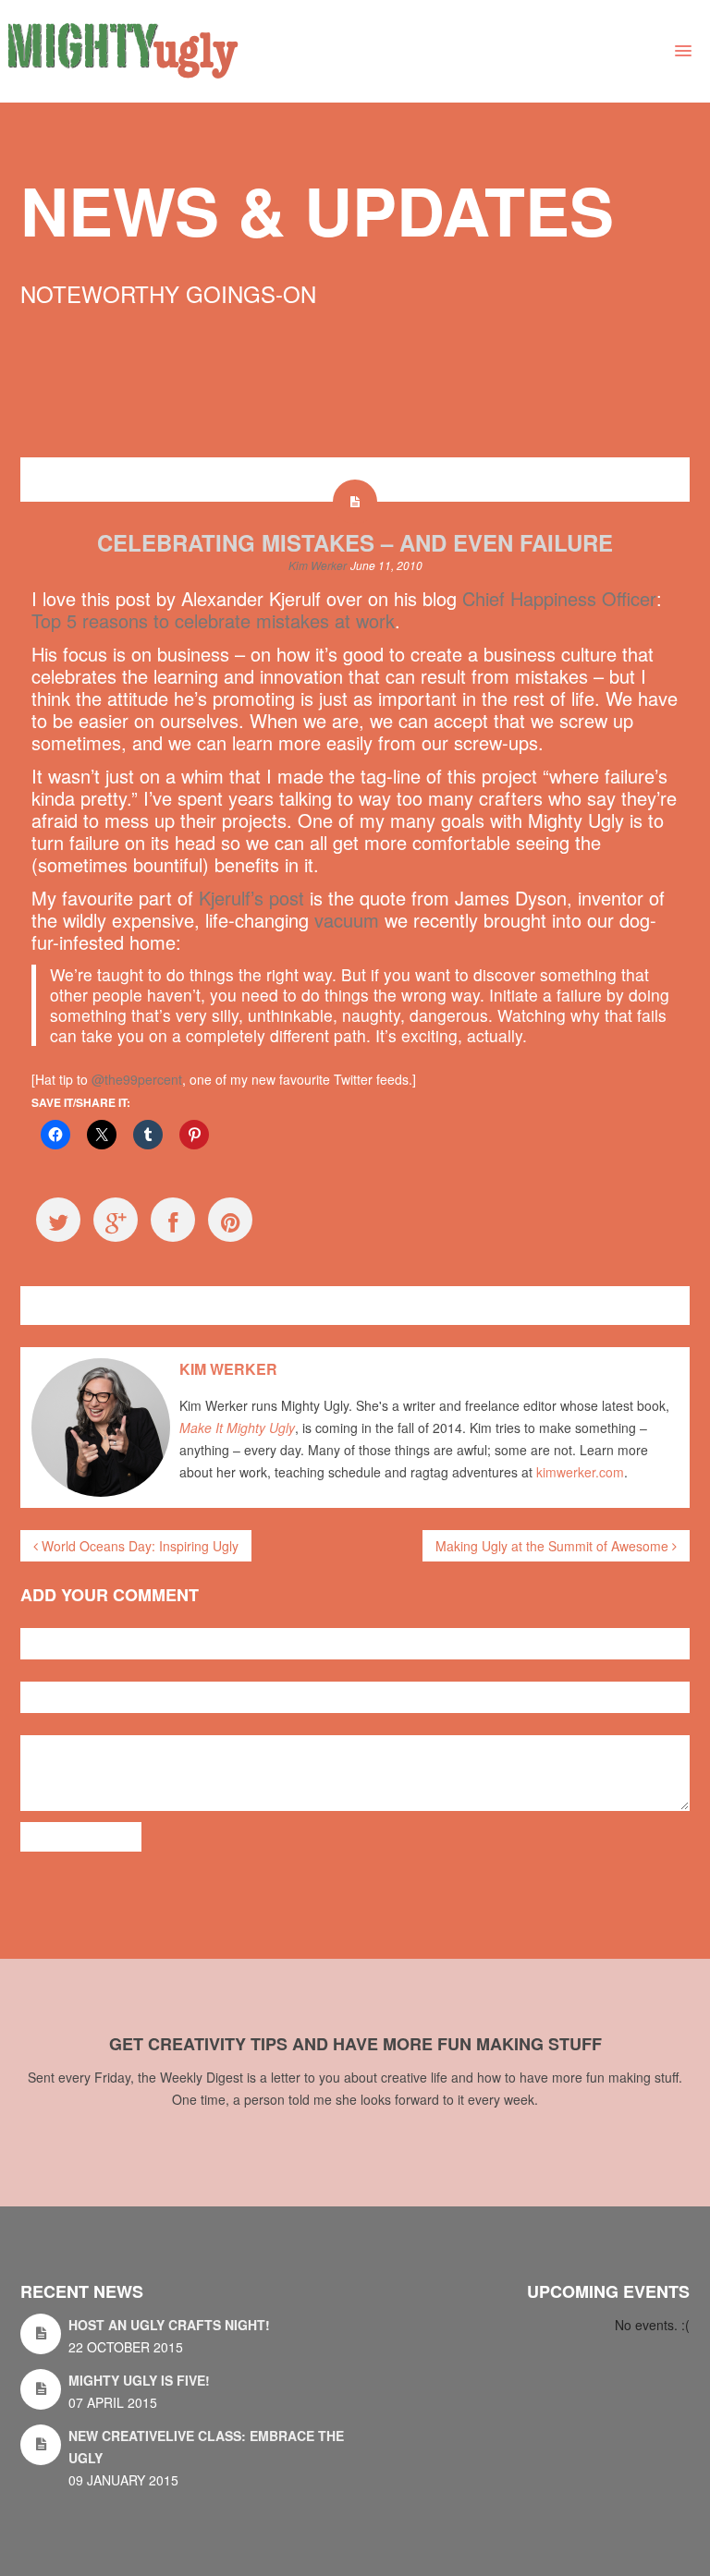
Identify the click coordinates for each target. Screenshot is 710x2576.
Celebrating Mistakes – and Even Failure (355, 542)
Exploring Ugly (83, 1305)
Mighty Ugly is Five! (139, 2380)
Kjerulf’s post (251, 898)
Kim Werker (318, 565)
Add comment (81, 1837)
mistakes (368, 1305)
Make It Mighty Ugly (237, 1428)
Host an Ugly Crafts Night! (169, 2325)
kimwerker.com (580, 1472)
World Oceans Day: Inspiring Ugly (138, 1546)
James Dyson (306, 1305)
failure (251, 1305)
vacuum (347, 920)
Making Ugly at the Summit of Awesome (554, 1546)
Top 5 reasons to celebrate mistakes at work (213, 620)
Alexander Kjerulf (186, 1305)
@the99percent (137, 1079)
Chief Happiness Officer (559, 598)
